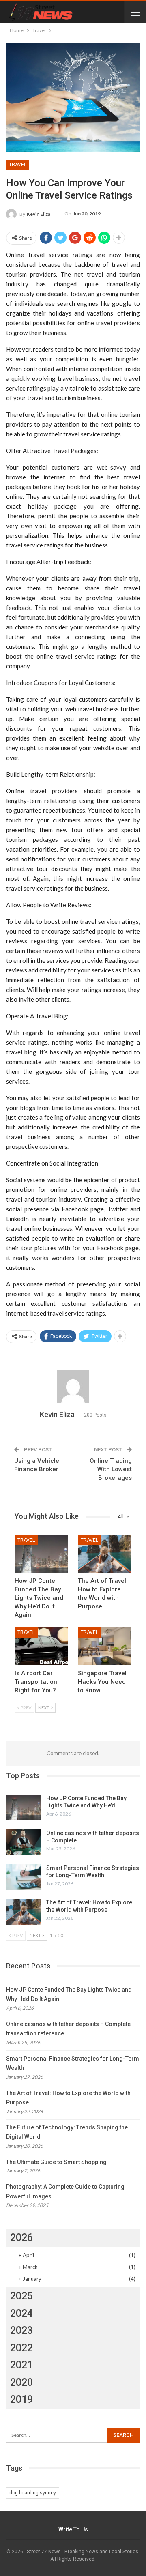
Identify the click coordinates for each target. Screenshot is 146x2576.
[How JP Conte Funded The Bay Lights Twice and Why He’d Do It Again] (41, 1554)
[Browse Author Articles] (73, 1387)
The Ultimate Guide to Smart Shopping (56, 2162)
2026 (21, 2238)
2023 (21, 2330)
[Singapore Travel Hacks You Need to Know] (105, 1646)
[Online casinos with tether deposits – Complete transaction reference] (24, 1842)
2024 (21, 2313)
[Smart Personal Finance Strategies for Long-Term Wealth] (24, 1877)
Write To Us (73, 2529)
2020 (21, 2382)
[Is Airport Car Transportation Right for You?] (41, 1646)
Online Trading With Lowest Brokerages (111, 1469)
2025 (21, 2296)
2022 (21, 2348)
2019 (21, 2399)
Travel (18, 165)
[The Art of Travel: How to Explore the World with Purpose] (105, 1554)
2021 (21, 2365)
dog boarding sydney (33, 2493)
